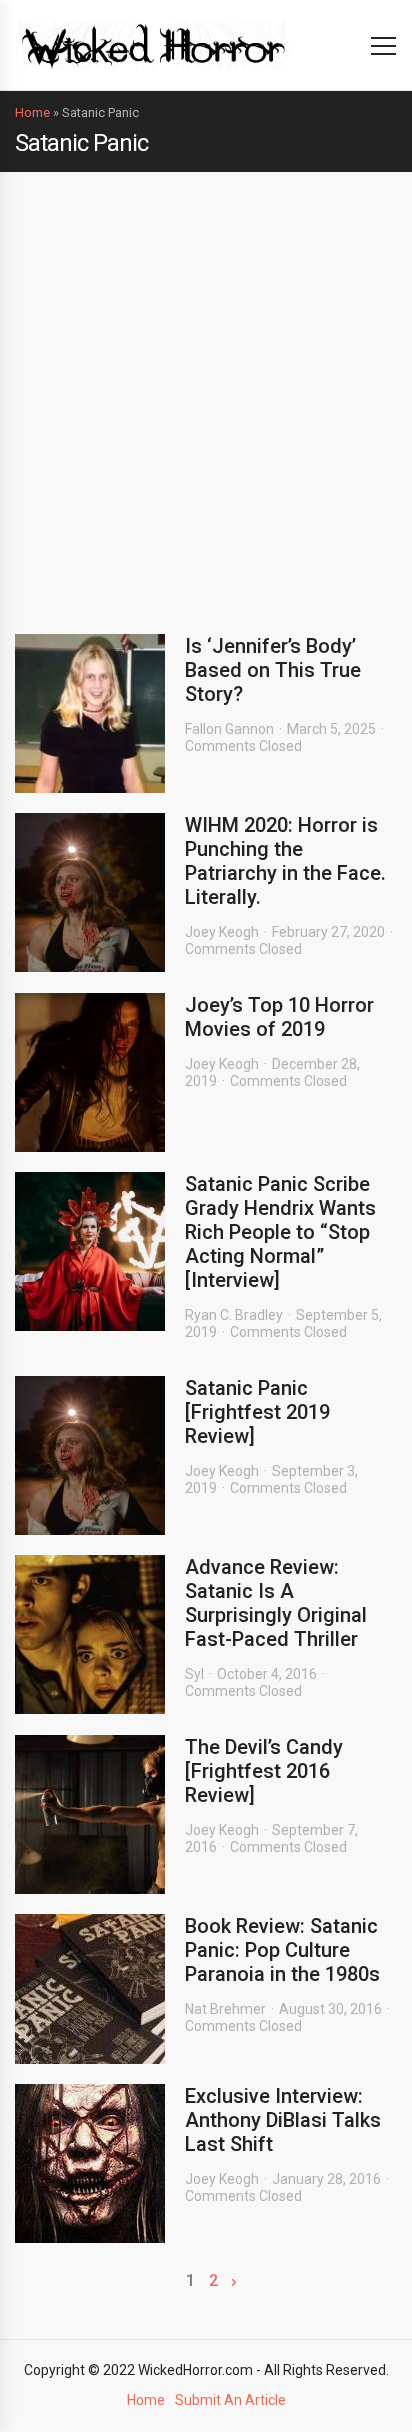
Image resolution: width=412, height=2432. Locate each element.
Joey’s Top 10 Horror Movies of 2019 (279, 1017)
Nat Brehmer (225, 2009)
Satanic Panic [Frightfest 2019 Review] (257, 1412)
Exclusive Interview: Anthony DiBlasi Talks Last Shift (283, 2120)
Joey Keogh (222, 932)
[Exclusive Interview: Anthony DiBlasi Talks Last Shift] (90, 2163)
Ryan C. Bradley (234, 1315)
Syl (194, 1674)
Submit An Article (230, 2400)
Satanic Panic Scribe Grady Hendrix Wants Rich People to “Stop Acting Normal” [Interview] (280, 1232)
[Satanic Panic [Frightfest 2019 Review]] (90, 1455)
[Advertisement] (206, 388)
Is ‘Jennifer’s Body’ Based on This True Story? (273, 670)
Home (32, 112)
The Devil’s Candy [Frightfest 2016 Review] (264, 1771)
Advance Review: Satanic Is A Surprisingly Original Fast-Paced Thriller (276, 1603)
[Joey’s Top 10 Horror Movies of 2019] (90, 1072)
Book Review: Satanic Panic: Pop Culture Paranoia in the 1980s (282, 1950)
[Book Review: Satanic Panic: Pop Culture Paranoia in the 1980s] (90, 1989)
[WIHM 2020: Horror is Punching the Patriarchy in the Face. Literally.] (90, 892)
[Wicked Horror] (153, 44)
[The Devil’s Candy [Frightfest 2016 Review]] (90, 1814)
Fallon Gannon (229, 729)
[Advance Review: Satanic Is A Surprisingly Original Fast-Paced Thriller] (90, 1634)
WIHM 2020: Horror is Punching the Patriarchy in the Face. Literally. (285, 861)
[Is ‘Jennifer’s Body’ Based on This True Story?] (90, 713)
